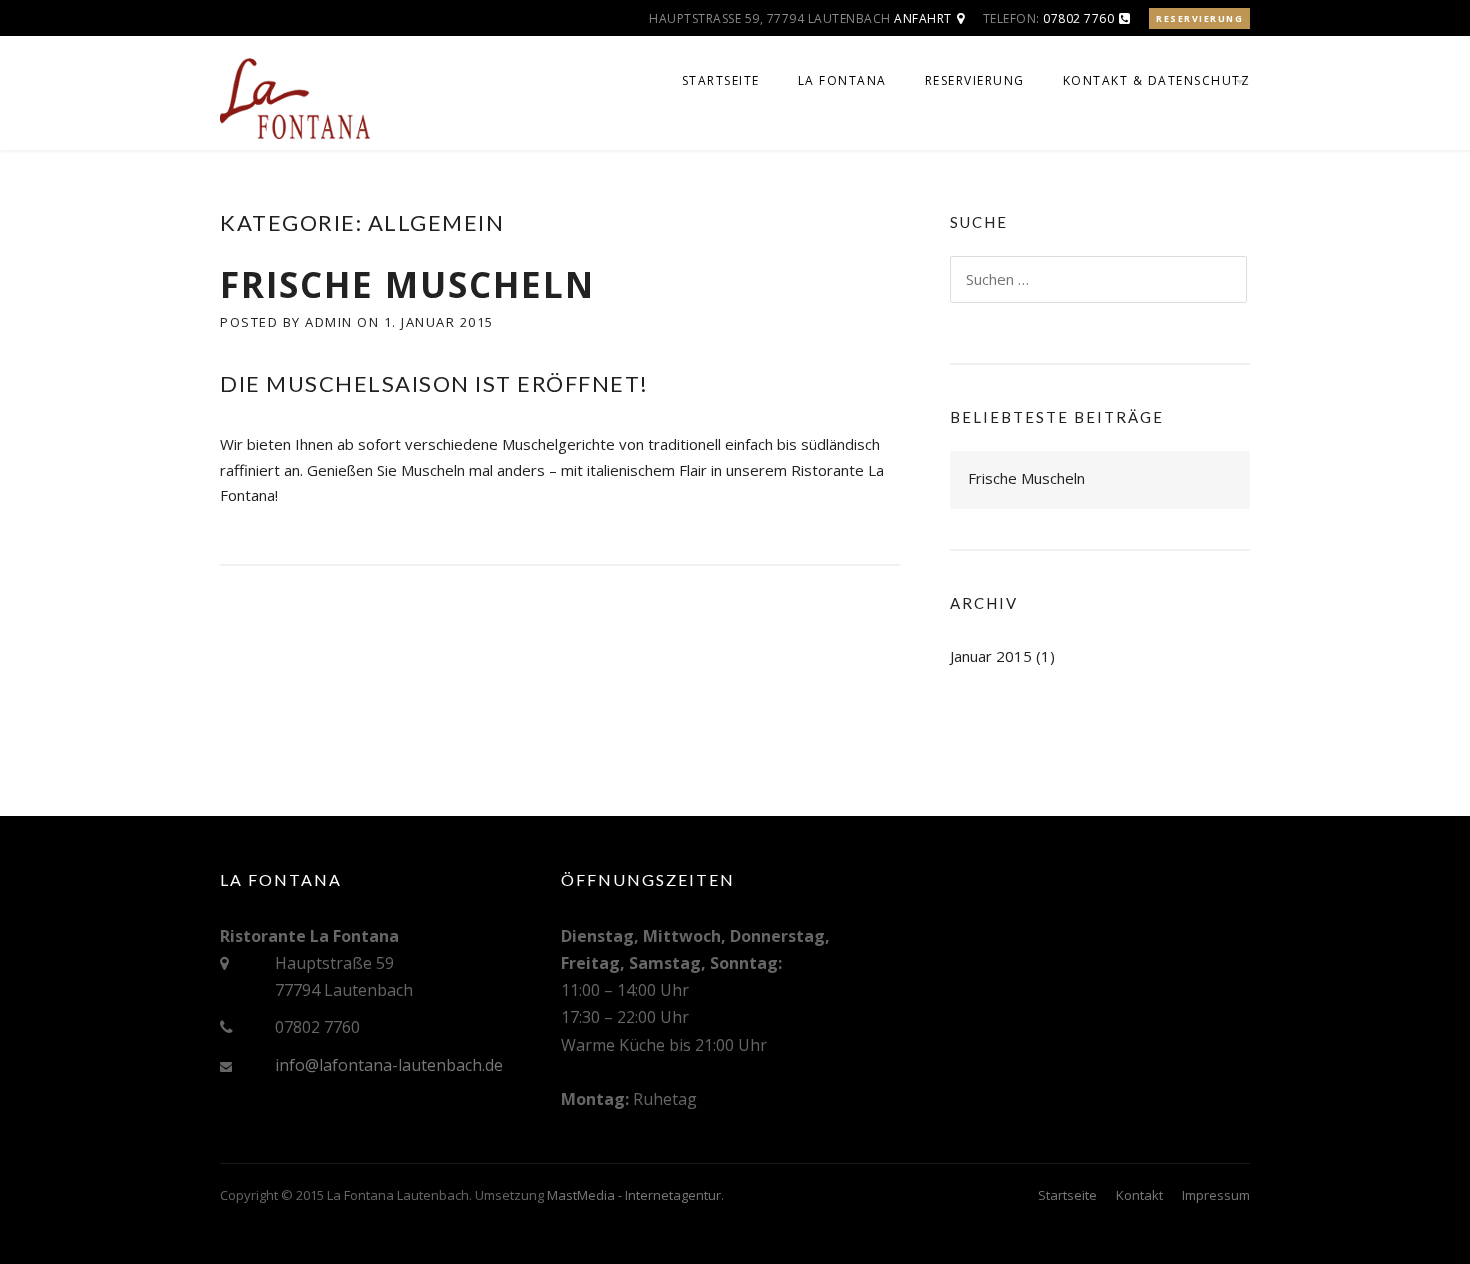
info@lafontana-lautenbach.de (389, 1065)
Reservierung (1199, 18)
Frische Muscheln (407, 284)
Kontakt (1139, 1195)
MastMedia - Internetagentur (634, 1195)
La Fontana (842, 80)
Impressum (1216, 1195)
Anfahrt (923, 18)
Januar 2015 (991, 656)
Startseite (721, 80)
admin (329, 322)
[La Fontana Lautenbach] (295, 102)
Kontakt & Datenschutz (1157, 80)
